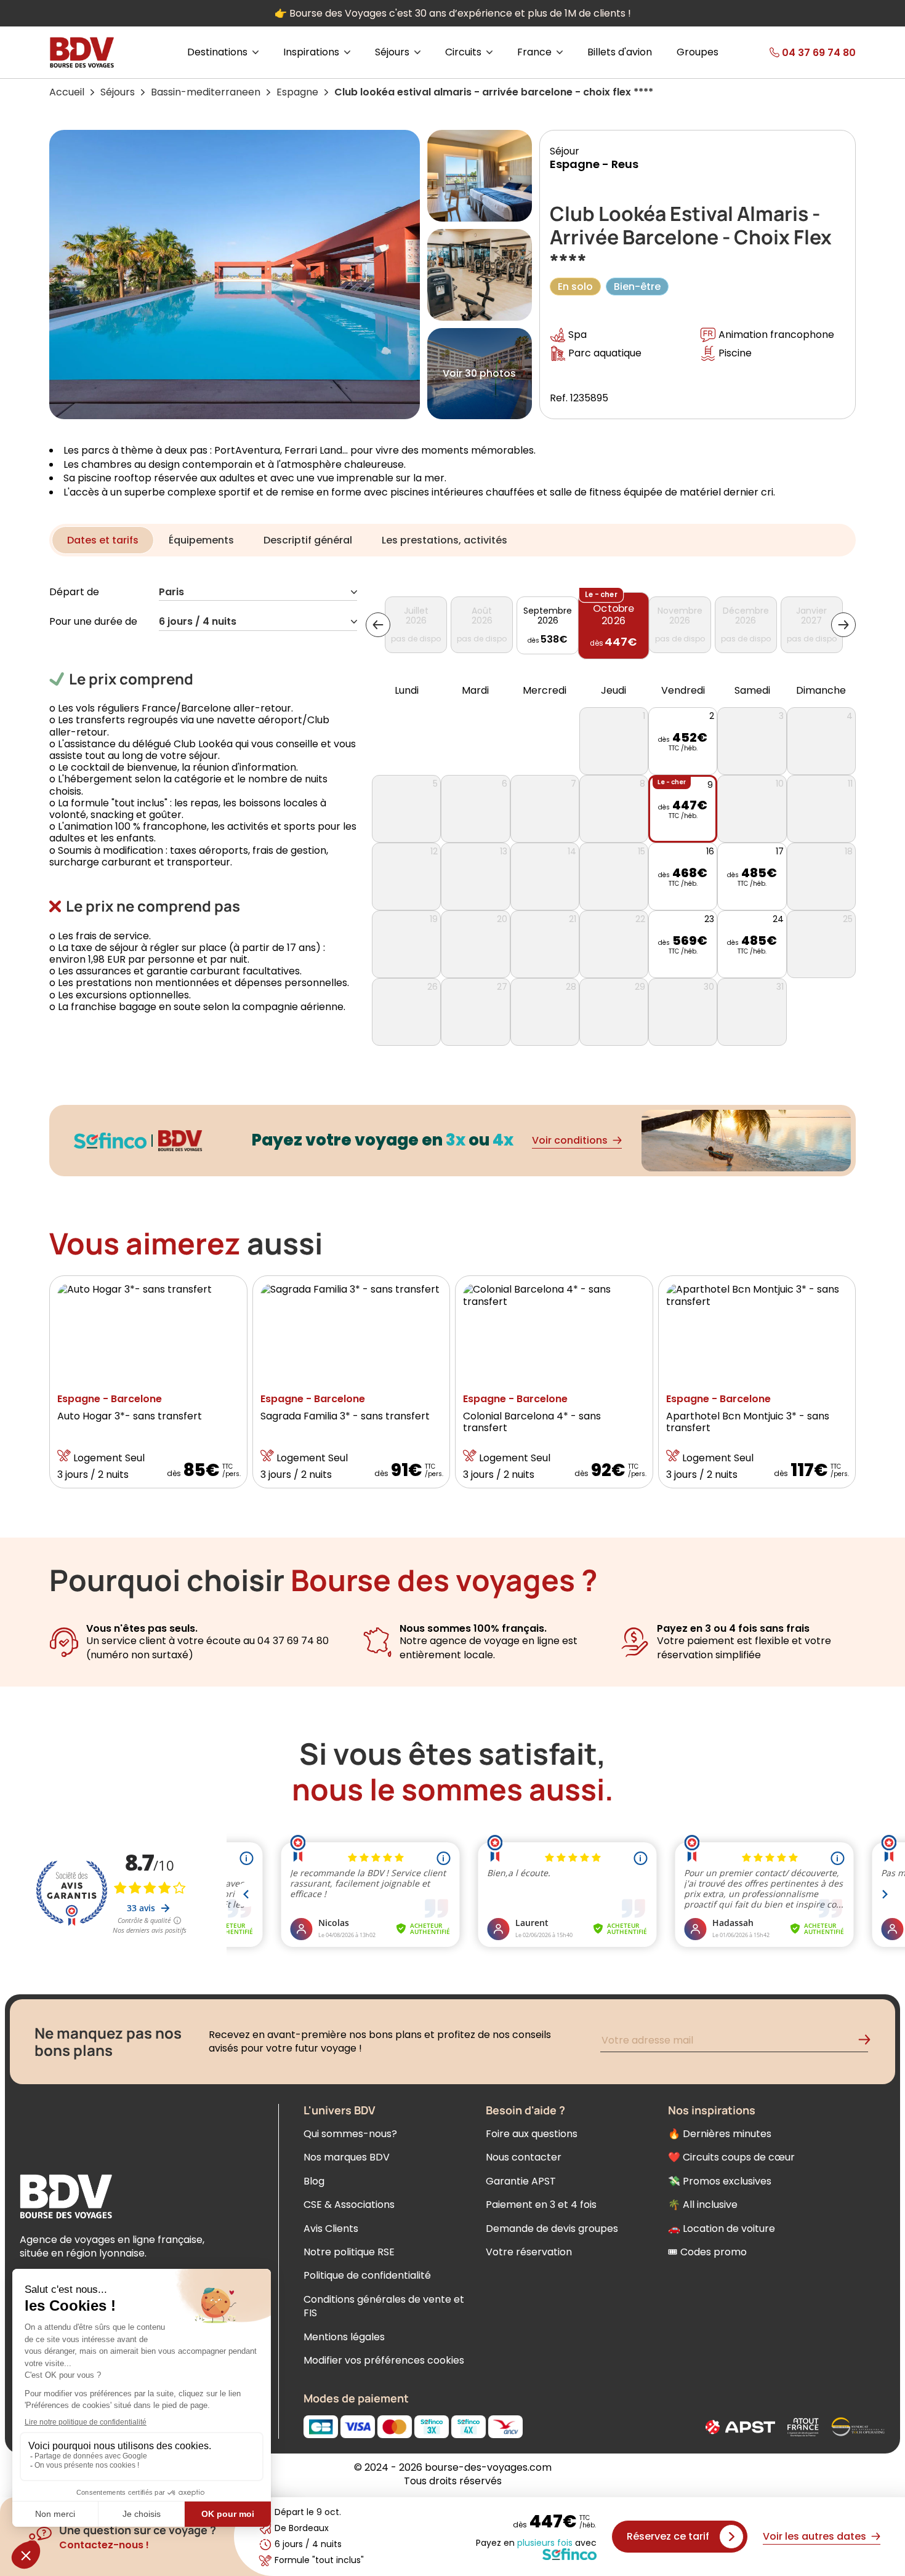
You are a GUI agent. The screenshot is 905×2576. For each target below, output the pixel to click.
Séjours (118, 92)
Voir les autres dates (814, 2536)
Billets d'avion (620, 52)
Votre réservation (529, 2252)
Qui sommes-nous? (350, 2134)
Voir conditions (570, 1140)
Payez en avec (536, 2543)
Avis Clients (331, 2229)
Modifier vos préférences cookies (384, 2360)
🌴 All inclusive (703, 2205)
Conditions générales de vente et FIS (384, 2306)
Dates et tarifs (103, 540)
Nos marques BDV (347, 2157)
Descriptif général (308, 540)
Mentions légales (344, 2337)
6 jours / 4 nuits (198, 622)
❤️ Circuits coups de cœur (731, 2157)
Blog (314, 2181)
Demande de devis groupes (552, 2229)
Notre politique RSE (349, 2252)
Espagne (297, 92)
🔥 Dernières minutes (720, 2134)
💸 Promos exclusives (720, 2181)
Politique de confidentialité (367, 2275)
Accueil (67, 92)
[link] (793, 52)
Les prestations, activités (444, 540)
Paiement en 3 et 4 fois (541, 2205)
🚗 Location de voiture (722, 2229)
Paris (171, 592)
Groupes (698, 52)
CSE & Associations (349, 2205)
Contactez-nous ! (104, 2545)
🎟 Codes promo (707, 2252)
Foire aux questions (532, 2134)
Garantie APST (521, 2181)
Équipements (201, 540)
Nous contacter (524, 2157)
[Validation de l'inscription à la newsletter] (869, 2042)
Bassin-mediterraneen (206, 92)
